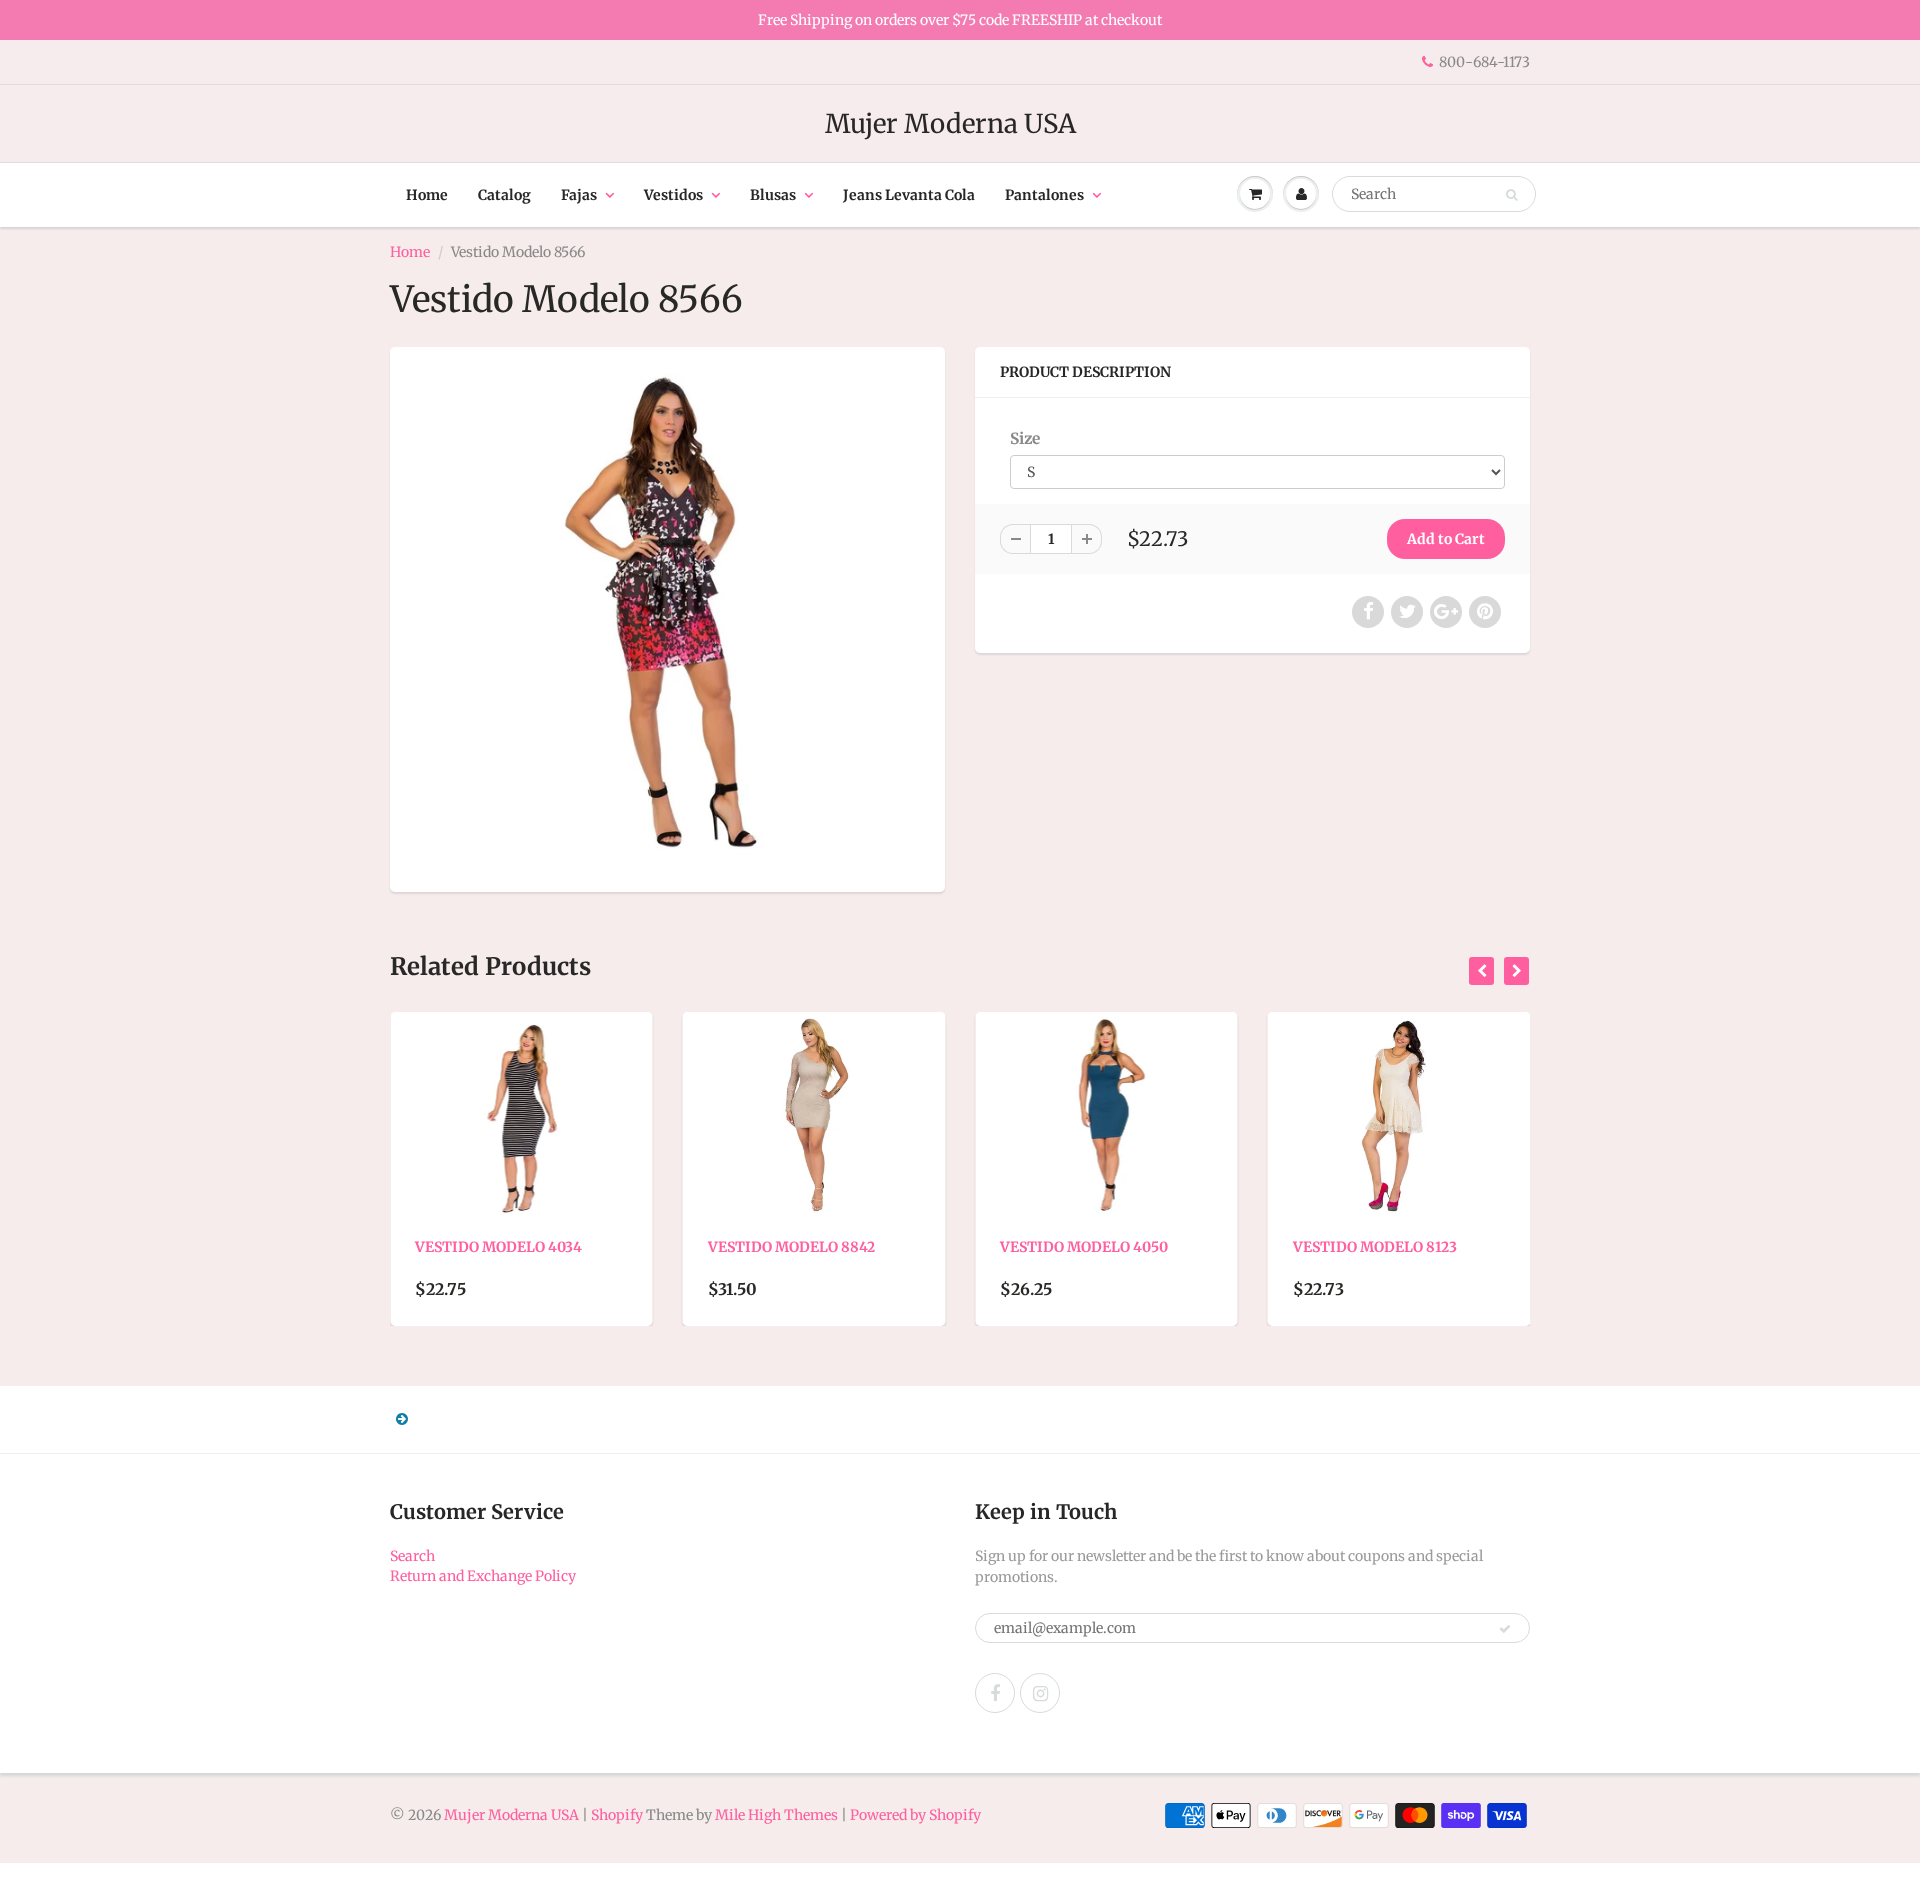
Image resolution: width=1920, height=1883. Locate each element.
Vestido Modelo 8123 (1135, 1247)
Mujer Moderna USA (950, 123)
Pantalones (1044, 195)
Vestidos (673, 195)
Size (1025, 438)
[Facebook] (995, 1693)
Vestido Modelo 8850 (1429, 1247)
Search (412, 1556)
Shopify (617, 1815)
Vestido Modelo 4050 (845, 1247)
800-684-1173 (1484, 62)
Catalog (504, 195)
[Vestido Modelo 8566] (667, 617)
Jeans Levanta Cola (909, 195)
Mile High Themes (776, 1815)
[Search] (1511, 195)
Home (427, 195)
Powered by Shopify (915, 1815)
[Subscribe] (1505, 1629)
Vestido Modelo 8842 (551, 1247)
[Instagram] (1040, 1693)
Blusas (773, 195)
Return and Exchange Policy (483, 1576)
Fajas (579, 195)
